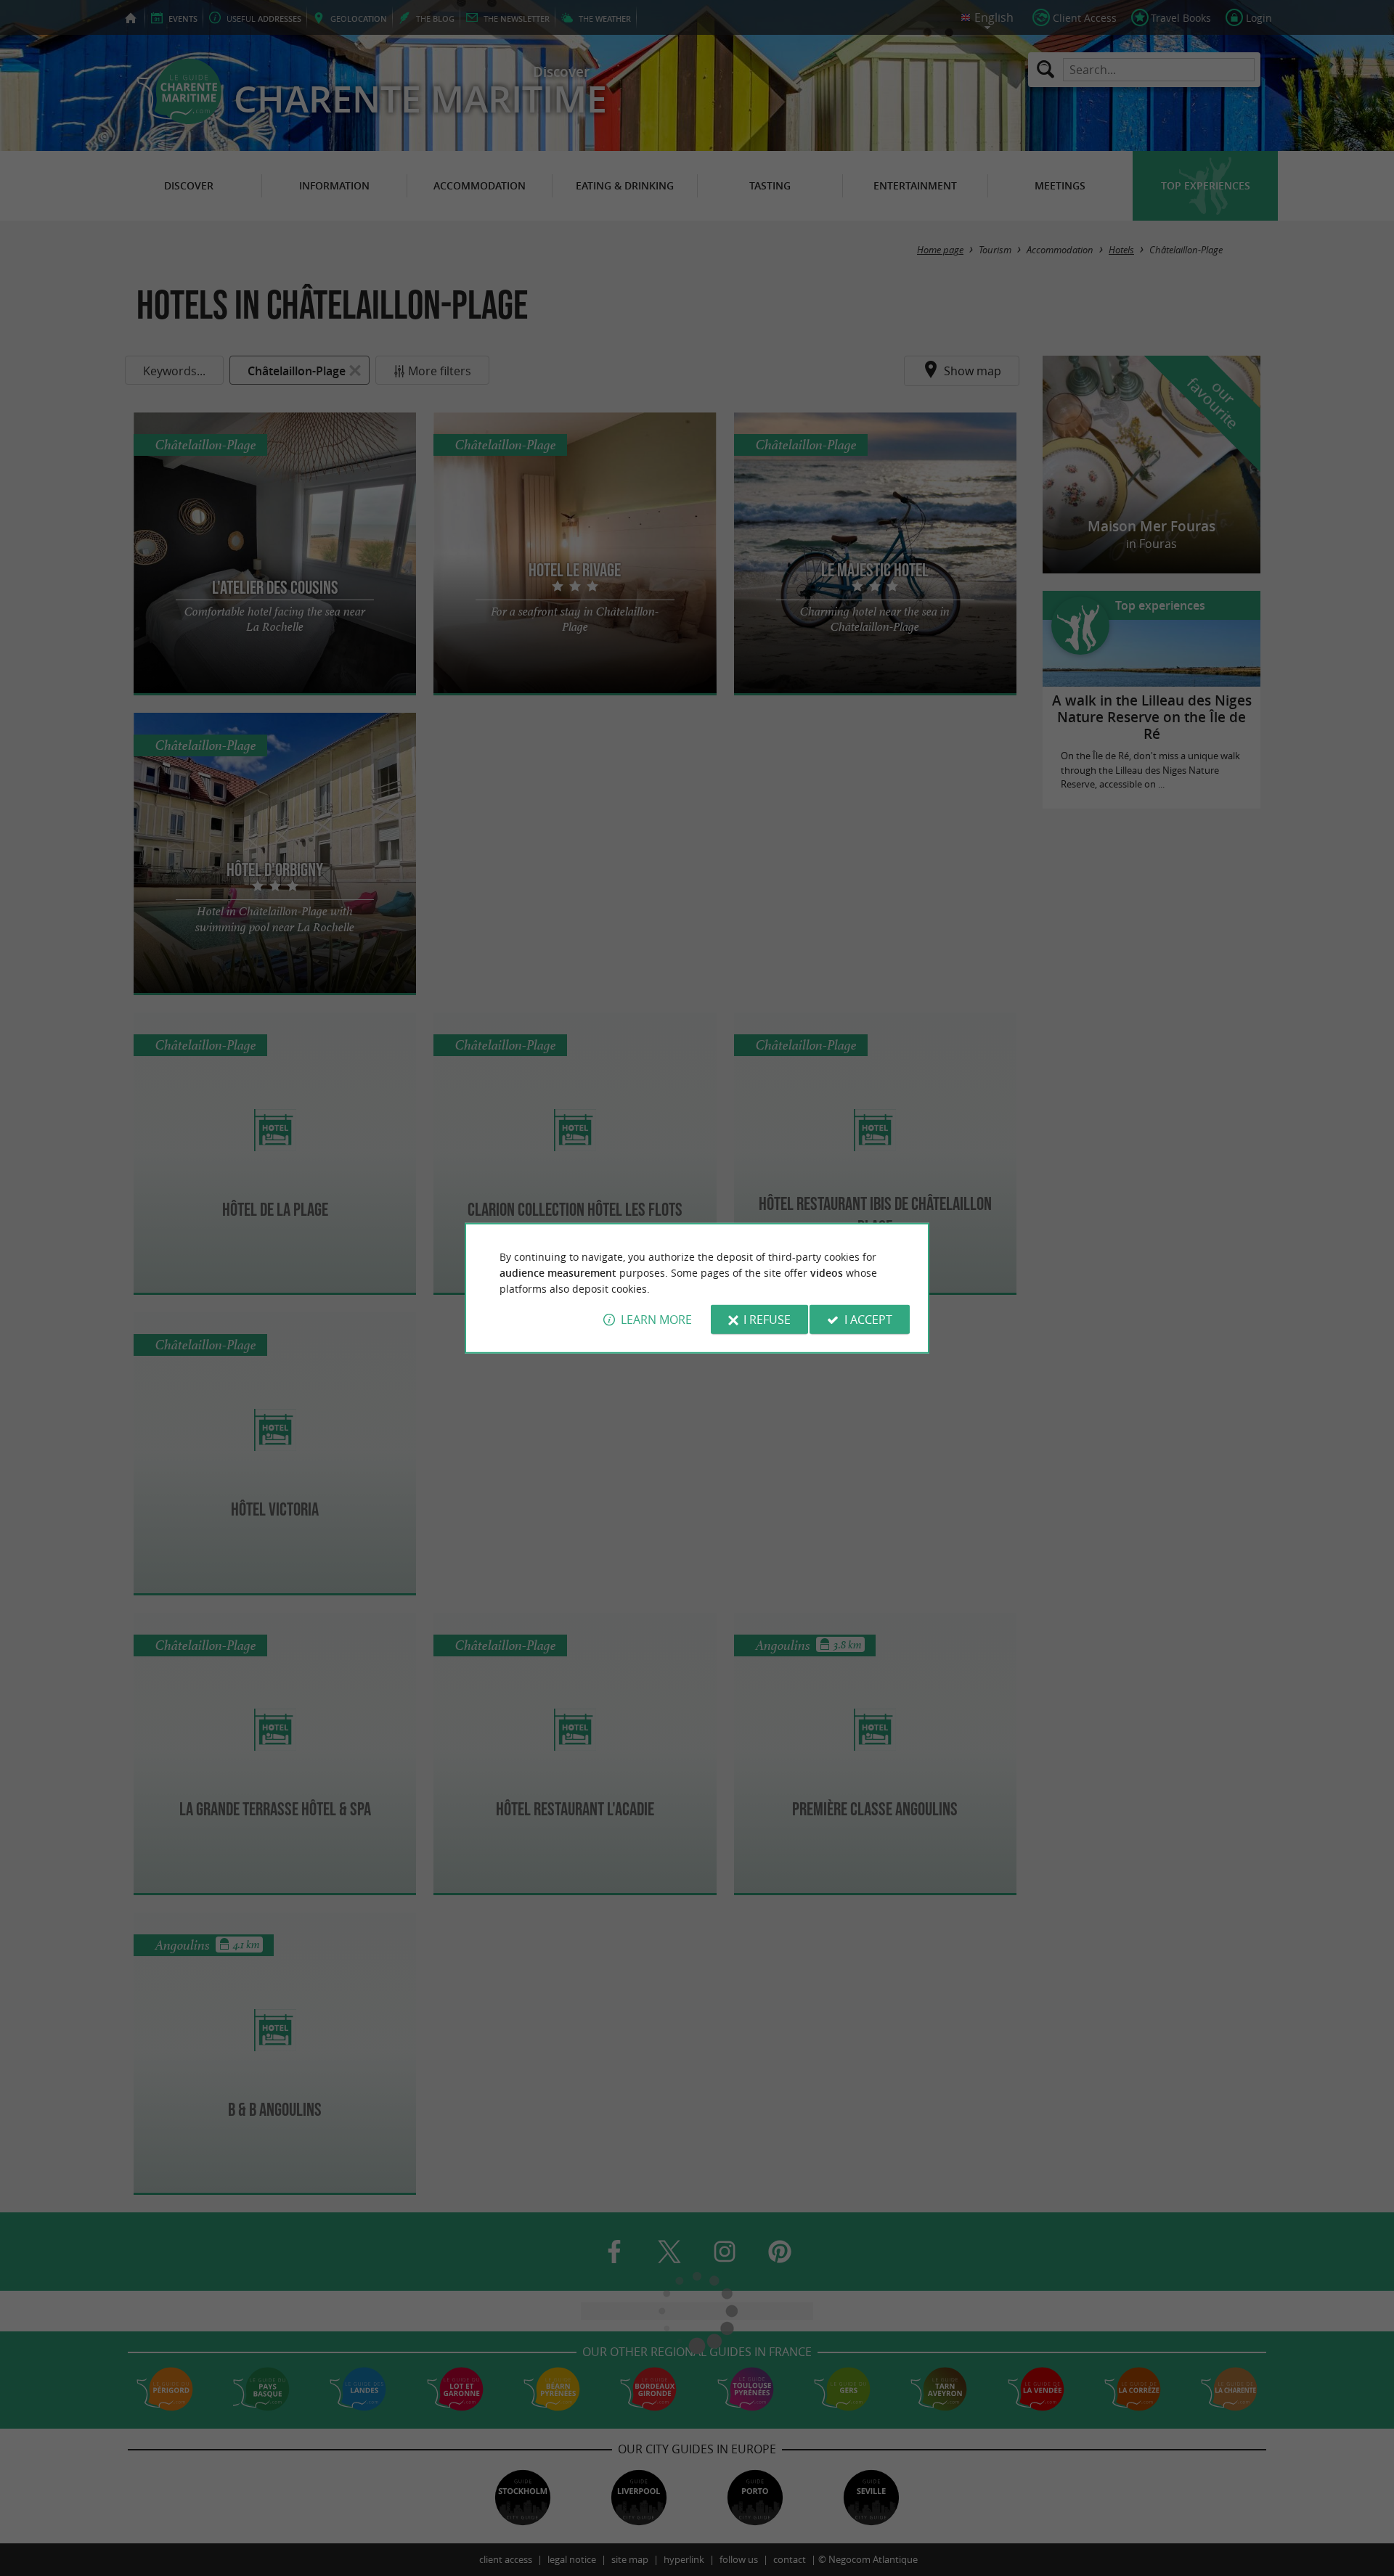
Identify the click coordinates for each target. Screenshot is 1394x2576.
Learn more (656, 1320)
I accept (868, 1320)
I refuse (767, 1320)
